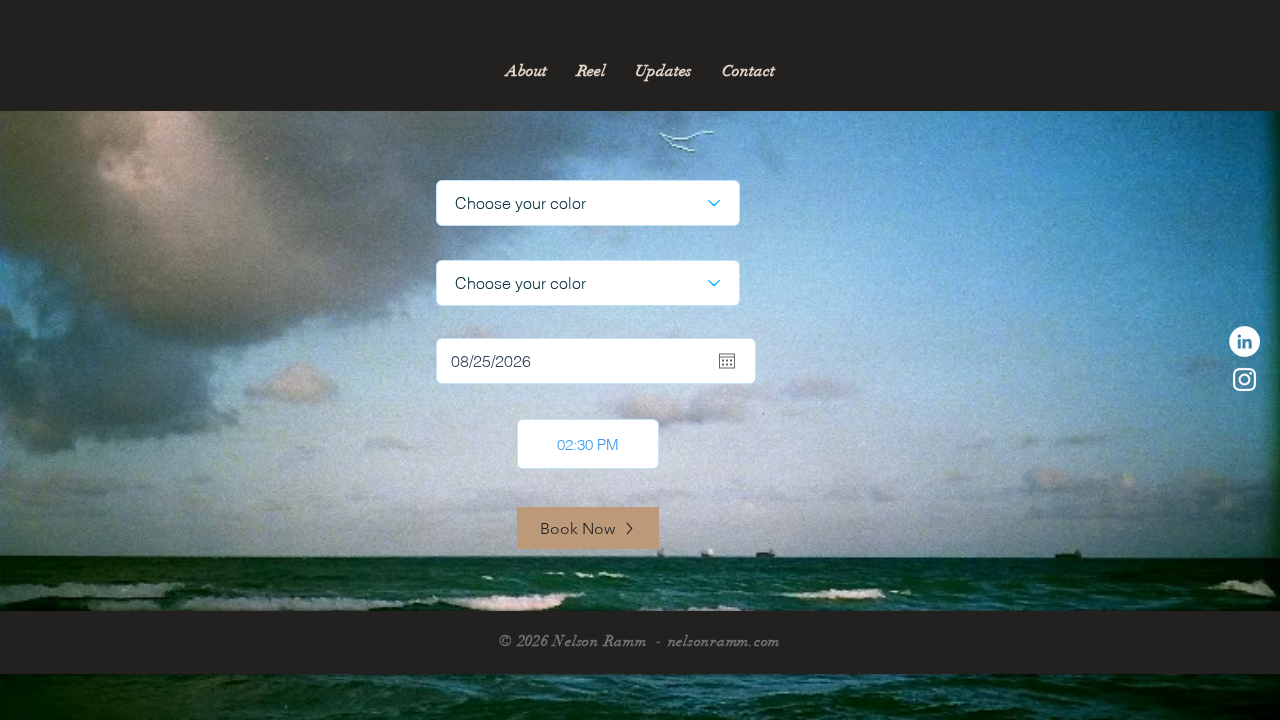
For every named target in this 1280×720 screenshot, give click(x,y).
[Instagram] (1244, 379)
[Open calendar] (727, 361)
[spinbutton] (588, 444)
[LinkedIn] (1244, 341)
